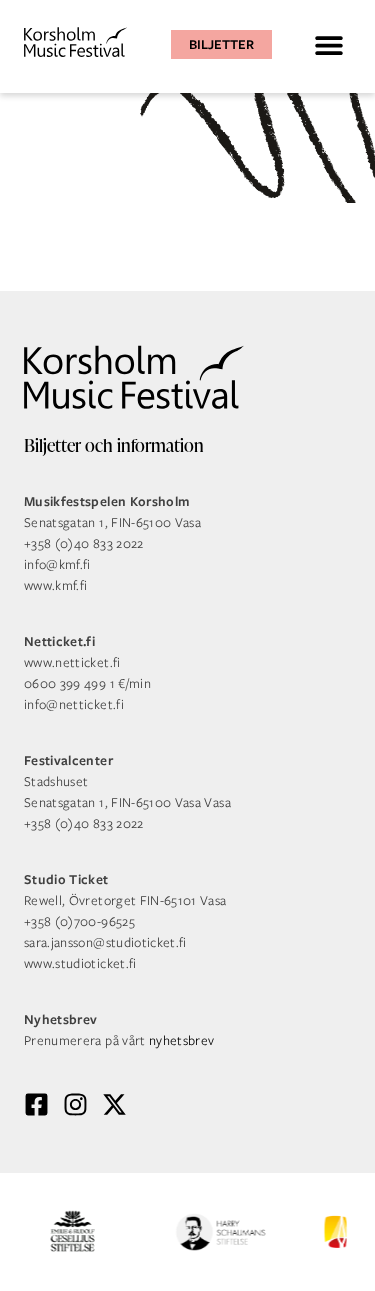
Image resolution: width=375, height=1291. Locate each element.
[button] (328, 44)
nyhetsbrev (182, 1040)
